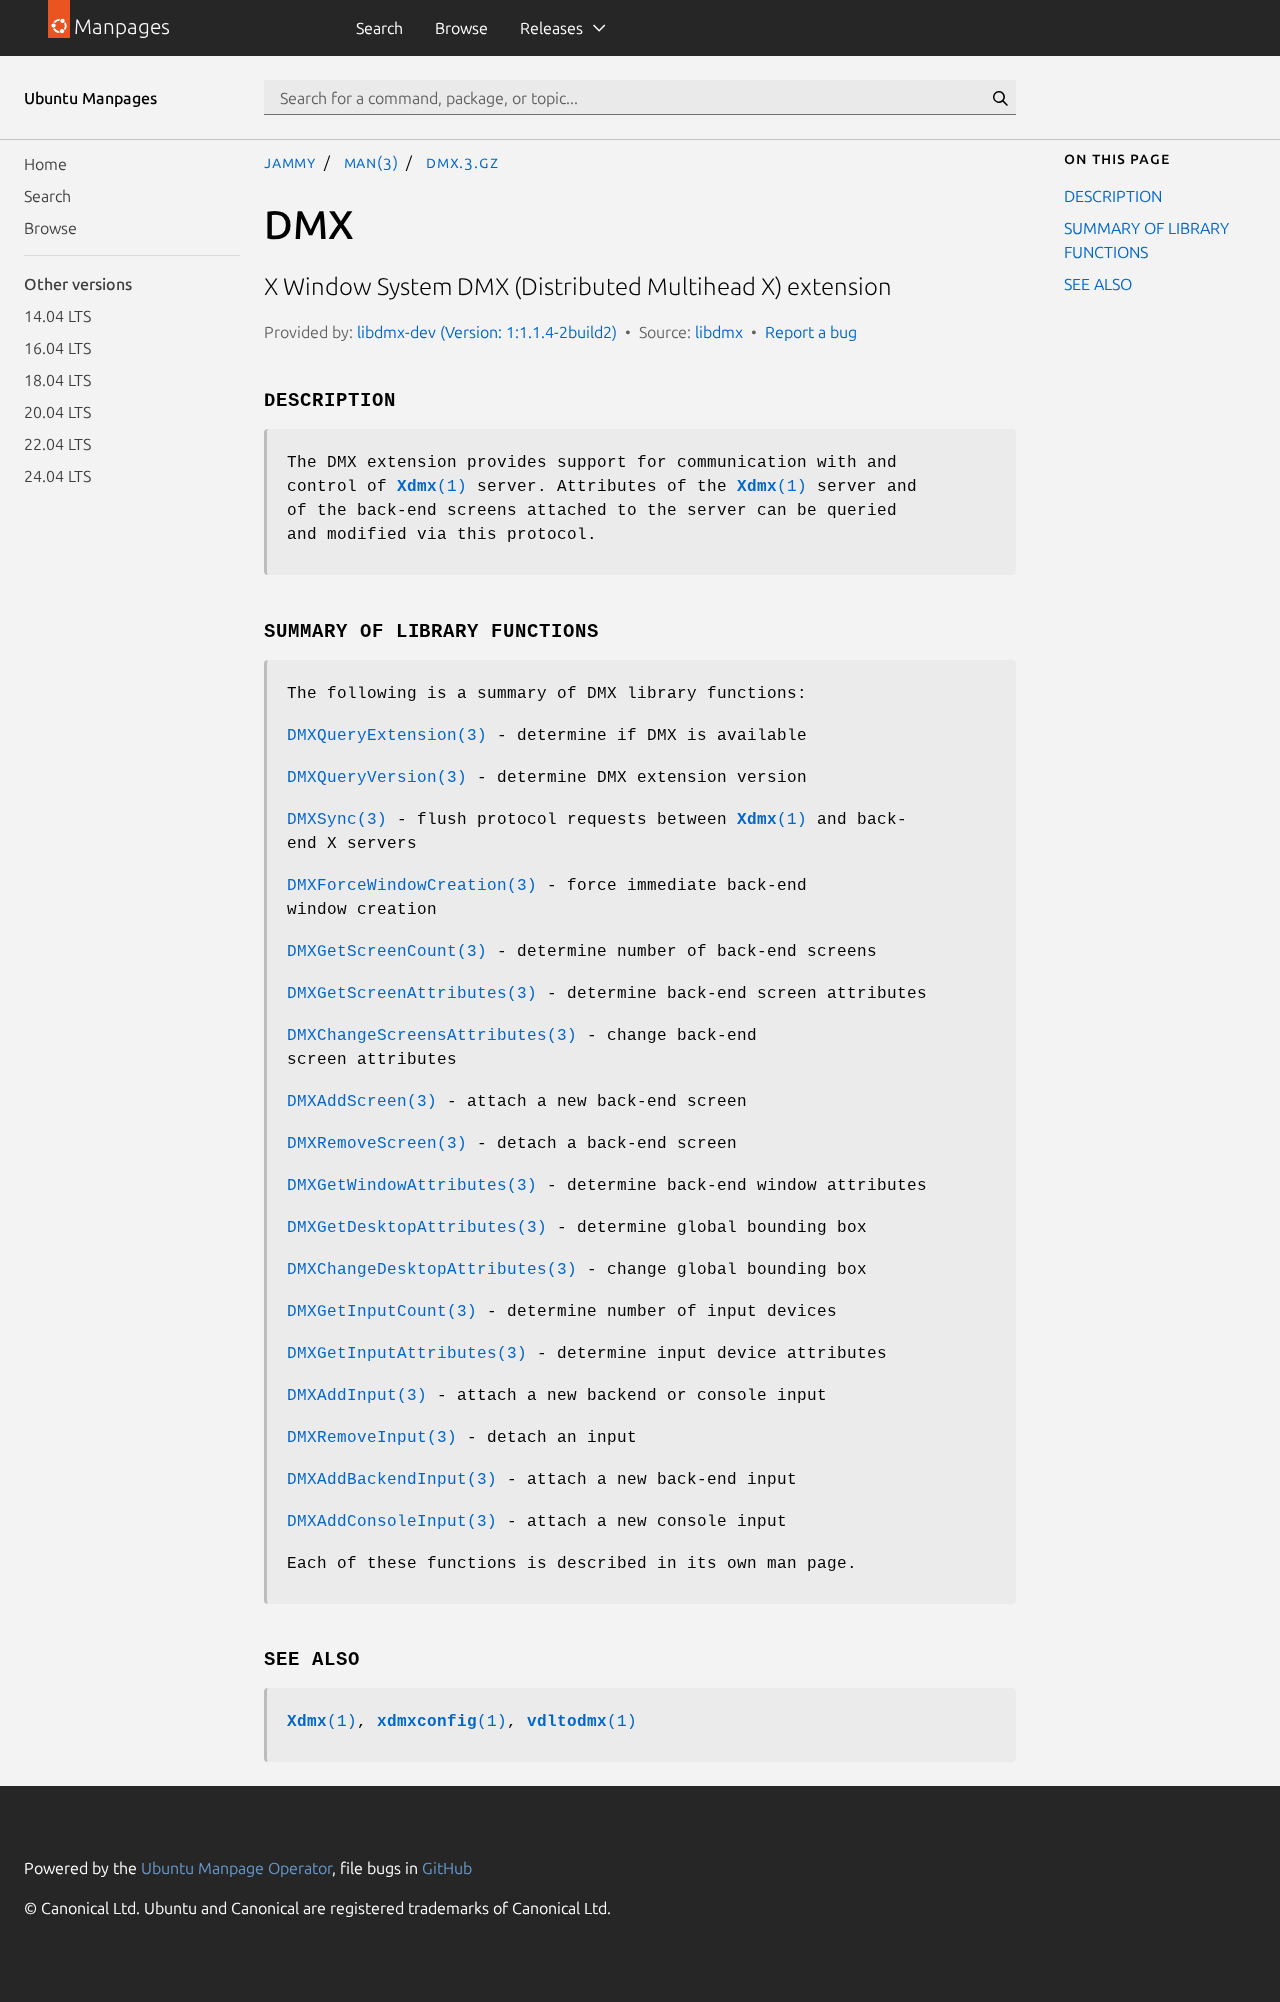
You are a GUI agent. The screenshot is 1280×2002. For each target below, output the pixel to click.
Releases (551, 28)
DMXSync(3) (337, 820)
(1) (432, 487)
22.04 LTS (57, 444)
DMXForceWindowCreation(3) (412, 886)
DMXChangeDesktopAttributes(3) (432, 1270)
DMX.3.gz (462, 162)
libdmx (719, 332)
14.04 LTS (57, 316)
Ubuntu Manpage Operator (236, 1868)
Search (379, 28)
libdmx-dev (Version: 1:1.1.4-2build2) (487, 332)
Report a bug (811, 332)
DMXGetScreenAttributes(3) (412, 994)
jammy (290, 162)
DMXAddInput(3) (357, 1396)
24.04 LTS (57, 476)
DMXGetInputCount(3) (382, 1312)
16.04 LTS (57, 348)
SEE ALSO (1098, 284)
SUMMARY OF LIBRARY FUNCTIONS (1146, 240)
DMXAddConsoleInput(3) (392, 1522)
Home (45, 164)
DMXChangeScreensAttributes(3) (432, 1036)
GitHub (447, 1868)
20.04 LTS (57, 412)
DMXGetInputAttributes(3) (407, 1354)
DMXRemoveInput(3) (372, 1438)
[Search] (1000, 98)
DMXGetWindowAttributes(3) (412, 1186)
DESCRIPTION (1113, 196)
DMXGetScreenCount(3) (387, 952)
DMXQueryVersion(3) (377, 778)
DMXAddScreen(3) (362, 1102)
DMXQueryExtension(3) (387, 736)
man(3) (371, 162)
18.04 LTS (57, 380)
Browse (461, 28)
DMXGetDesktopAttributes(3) (417, 1228)
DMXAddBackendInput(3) (392, 1480)
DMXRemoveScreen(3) (377, 1144)
